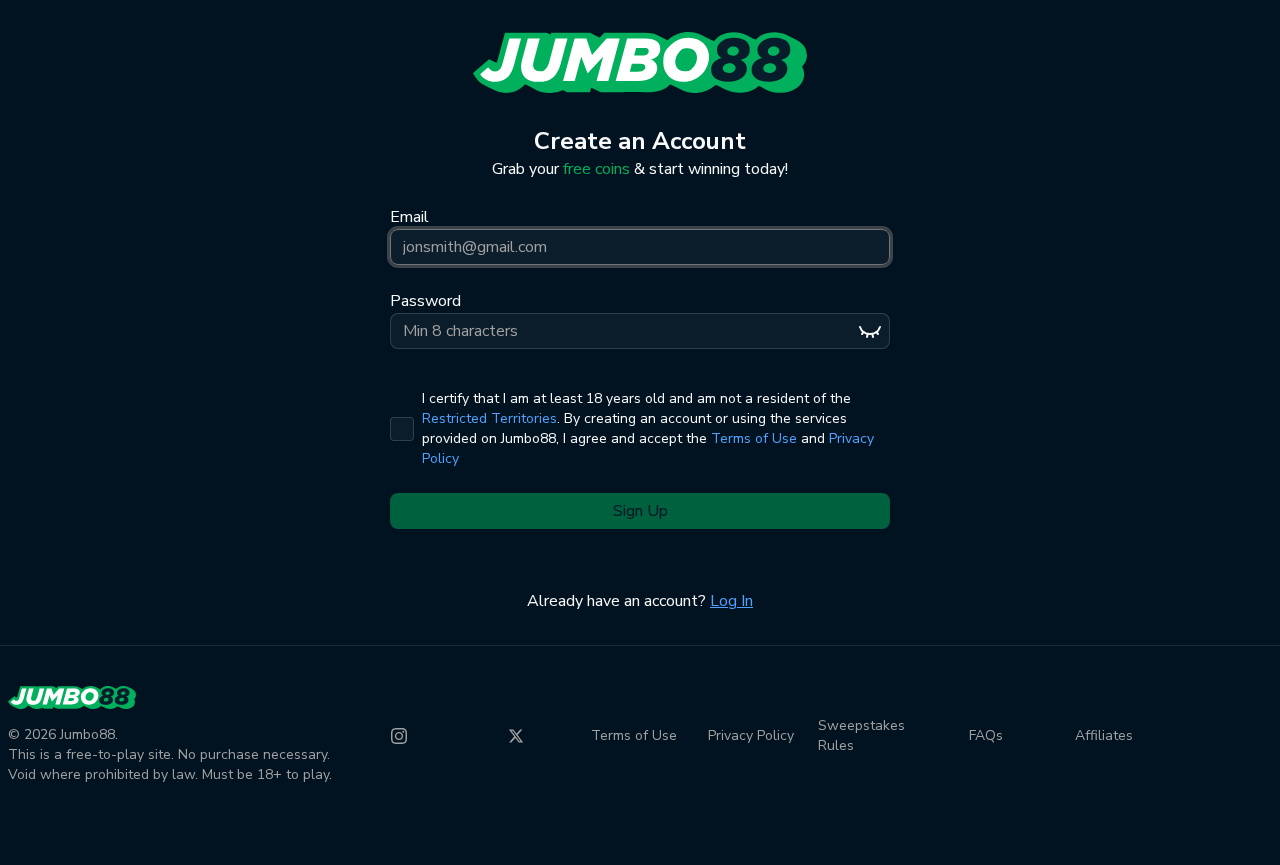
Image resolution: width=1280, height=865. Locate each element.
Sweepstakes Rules (861, 735)
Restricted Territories (489, 418)
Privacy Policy (751, 735)
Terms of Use (754, 438)
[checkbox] (402, 429)
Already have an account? (640, 601)
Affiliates (1104, 735)
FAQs (986, 735)
